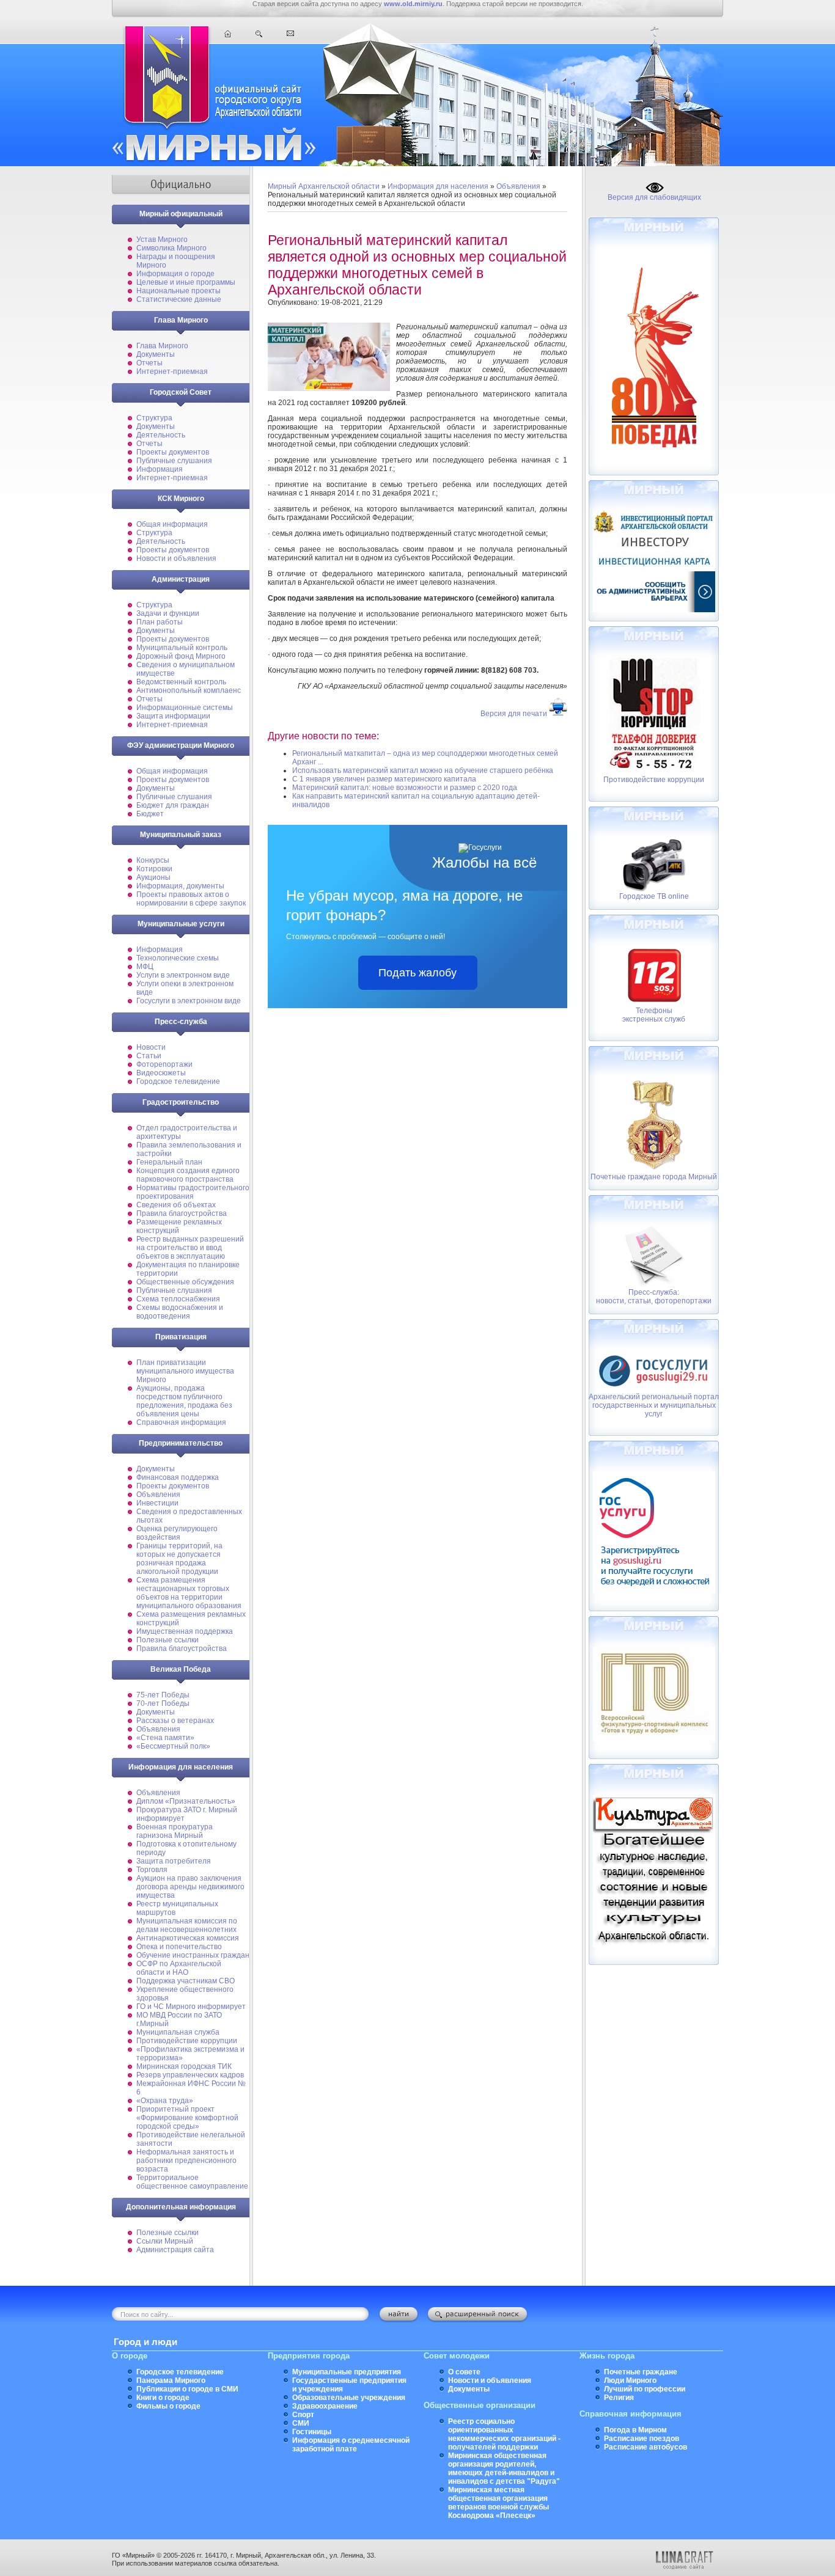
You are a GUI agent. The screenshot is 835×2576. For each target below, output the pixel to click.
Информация (160, 469)
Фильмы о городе (168, 2406)
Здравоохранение (325, 2406)
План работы (160, 622)
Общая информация (172, 524)
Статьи (149, 1056)
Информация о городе (175, 274)
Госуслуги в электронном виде (189, 1001)
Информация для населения (438, 186)
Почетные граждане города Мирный (654, 1177)
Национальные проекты (178, 291)
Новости (151, 1047)
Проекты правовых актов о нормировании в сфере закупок (191, 899)
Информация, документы (180, 886)
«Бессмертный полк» (173, 1746)
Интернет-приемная (172, 371)
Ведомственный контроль (181, 682)
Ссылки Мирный (165, 2241)
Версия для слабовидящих (654, 197)
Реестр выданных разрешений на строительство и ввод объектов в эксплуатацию (190, 1248)
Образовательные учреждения (349, 2398)
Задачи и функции (168, 613)
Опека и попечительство (179, 1947)
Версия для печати (514, 714)
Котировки (154, 869)
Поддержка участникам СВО (186, 1981)
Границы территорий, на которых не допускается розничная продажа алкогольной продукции (179, 1559)
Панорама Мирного (171, 2380)
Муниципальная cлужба (178, 2032)
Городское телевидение (178, 1081)
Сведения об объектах (176, 1205)
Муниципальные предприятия (347, 2372)
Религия (619, 2398)
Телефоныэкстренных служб (654, 1015)
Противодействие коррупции (187, 2041)
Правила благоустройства (182, 1213)
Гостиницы (312, 2432)
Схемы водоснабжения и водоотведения (180, 1312)
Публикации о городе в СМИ (187, 2389)
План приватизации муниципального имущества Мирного (185, 1371)
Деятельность (161, 435)
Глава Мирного (162, 346)
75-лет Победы (163, 1695)
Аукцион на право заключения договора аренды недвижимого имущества (190, 1887)
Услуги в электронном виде (183, 975)
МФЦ (145, 967)
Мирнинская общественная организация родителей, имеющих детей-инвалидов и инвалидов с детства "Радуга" (504, 2468)
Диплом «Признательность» (186, 1801)
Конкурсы (153, 860)
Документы (156, 354)
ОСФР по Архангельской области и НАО (179, 1968)
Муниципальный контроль (182, 648)
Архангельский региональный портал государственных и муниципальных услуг (654, 1405)
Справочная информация (181, 1422)
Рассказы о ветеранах (175, 1721)
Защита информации (173, 716)
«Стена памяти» (165, 1738)
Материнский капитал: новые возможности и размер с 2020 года (405, 788)
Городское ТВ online (654, 896)
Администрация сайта (175, 2250)
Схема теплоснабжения (178, 1299)
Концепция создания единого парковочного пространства (188, 1175)
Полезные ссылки (167, 1640)
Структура (154, 418)
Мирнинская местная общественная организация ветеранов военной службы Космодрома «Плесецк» (498, 2503)
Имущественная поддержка (185, 1631)
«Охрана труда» (165, 2101)
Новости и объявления (176, 558)
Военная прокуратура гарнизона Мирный (175, 1831)
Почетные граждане (641, 2372)
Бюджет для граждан (173, 805)
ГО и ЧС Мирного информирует (191, 2007)
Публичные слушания (174, 461)
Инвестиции (157, 1503)
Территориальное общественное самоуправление (192, 2182)
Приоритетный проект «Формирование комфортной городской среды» (187, 2118)
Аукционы (153, 877)
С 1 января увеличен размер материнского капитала (384, 779)
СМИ (301, 2423)
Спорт (303, 2415)
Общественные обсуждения (185, 1282)
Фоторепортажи (164, 1064)
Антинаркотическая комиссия (188, 1938)
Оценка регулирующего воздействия (177, 1533)
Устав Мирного (162, 240)
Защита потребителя (174, 1861)
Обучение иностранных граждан (193, 1955)
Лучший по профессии (645, 2389)
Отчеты (149, 363)
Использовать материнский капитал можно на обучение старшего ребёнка (423, 770)
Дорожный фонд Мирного (181, 656)
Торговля (152, 1870)
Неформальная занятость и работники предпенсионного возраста (186, 2161)
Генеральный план (169, 1162)
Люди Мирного (630, 2380)
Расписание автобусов (646, 2447)
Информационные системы (185, 708)
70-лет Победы (163, 1703)
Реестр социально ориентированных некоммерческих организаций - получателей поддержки (504, 2434)
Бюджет (150, 814)
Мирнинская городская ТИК (184, 2066)
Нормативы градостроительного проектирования (193, 1192)
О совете (464, 2372)
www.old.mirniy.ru (413, 4)
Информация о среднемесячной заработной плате (351, 2445)
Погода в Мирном (635, 2430)
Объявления (158, 1495)
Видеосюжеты (161, 1073)
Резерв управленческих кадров (190, 2075)
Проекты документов (173, 452)
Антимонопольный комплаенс (189, 690)
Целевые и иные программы (186, 282)
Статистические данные (179, 299)
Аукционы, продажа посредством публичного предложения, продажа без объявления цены (184, 1401)
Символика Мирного (171, 248)
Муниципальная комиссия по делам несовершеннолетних (187, 1925)
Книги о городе (163, 2398)
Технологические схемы (178, 958)
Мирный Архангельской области (324, 186)
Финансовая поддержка (178, 1477)
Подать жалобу (417, 973)
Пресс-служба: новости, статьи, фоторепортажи (654, 1297)
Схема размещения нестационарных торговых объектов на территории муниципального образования (189, 1593)
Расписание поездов (642, 2439)
